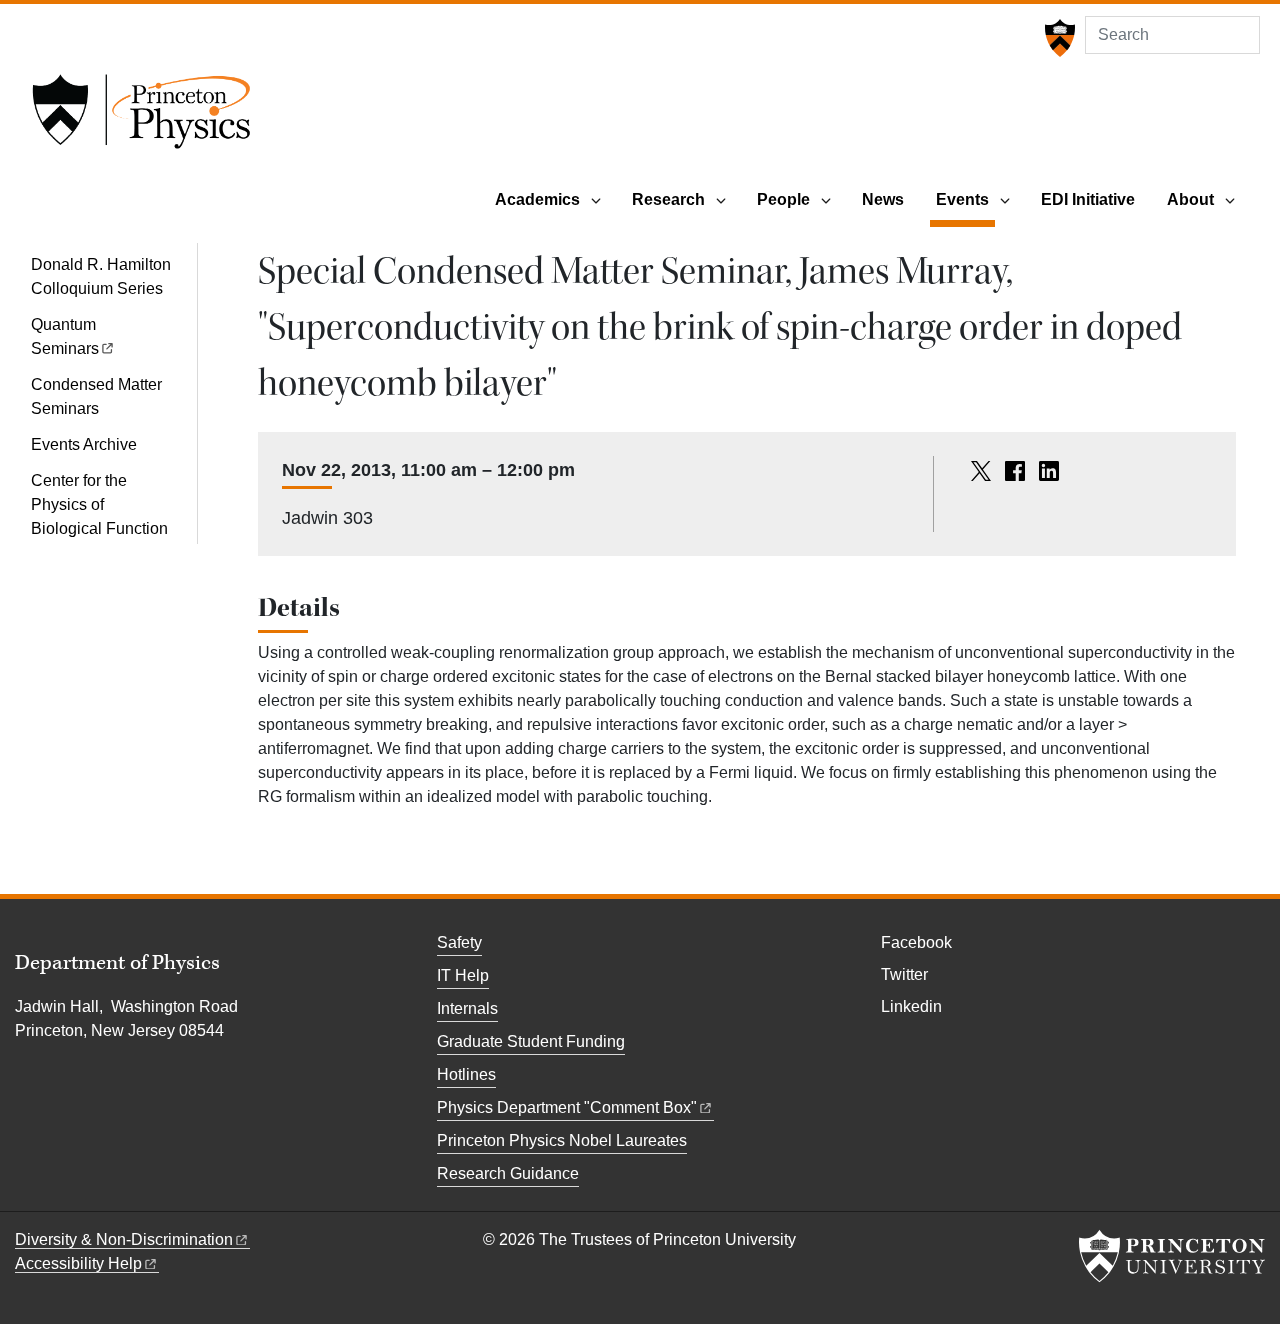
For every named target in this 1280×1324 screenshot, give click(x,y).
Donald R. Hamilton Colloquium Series (101, 276)
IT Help (463, 975)
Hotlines (466, 1074)
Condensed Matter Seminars (96, 396)
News (883, 199)
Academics (537, 199)
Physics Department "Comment (567, 1107)
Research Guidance (508, 1173)
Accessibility (78, 1263)
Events (965, 199)
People (783, 199)
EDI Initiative (1088, 199)
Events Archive (84, 444)
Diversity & (124, 1239)
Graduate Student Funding (531, 1041)
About (1190, 199)
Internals (467, 1008)
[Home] (141, 118)
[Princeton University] (1057, 38)
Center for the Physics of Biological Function (99, 504)
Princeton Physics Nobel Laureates (562, 1140)
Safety (459, 942)
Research (668, 199)
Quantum (65, 336)
